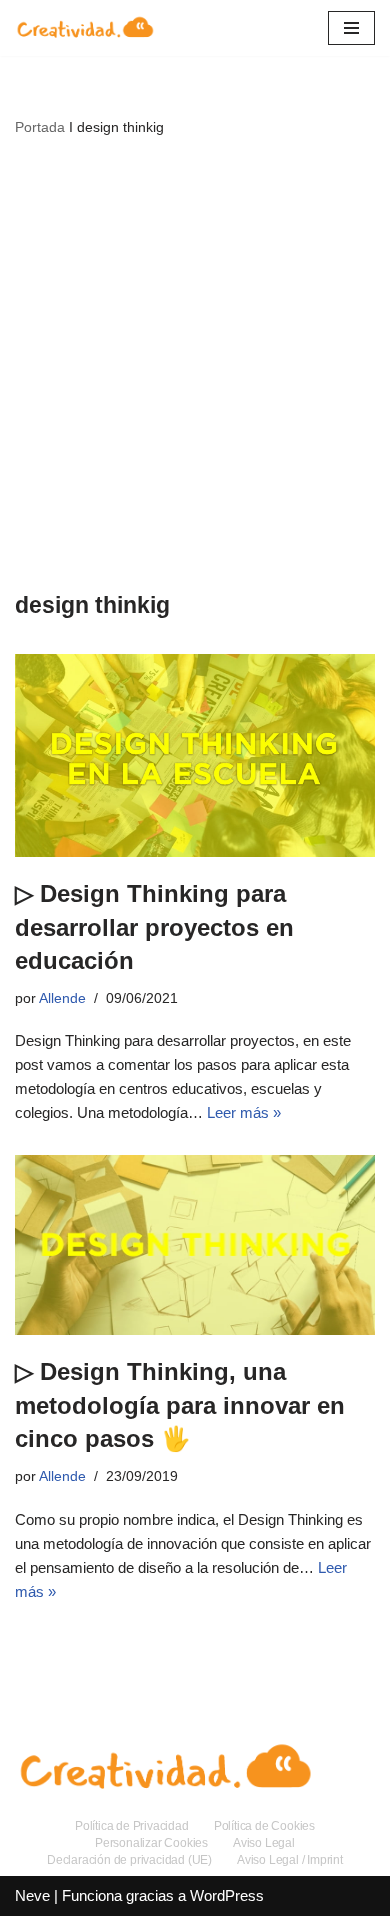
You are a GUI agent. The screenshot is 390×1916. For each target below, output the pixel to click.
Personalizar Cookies (151, 1843)
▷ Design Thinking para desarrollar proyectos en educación (154, 927)
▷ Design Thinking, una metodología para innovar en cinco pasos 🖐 (180, 1405)
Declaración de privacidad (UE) (129, 1860)
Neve (32, 1895)
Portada (40, 127)
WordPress (227, 1895)
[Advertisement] (195, 363)
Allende (62, 998)
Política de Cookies (264, 1826)
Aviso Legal (264, 1843)
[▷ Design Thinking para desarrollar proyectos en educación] (195, 755)
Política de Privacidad (132, 1826)
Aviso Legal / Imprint (290, 1860)
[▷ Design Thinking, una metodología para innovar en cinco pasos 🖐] (195, 1245)
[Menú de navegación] (351, 28)
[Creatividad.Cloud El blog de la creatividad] (85, 28)
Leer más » (244, 1112)
